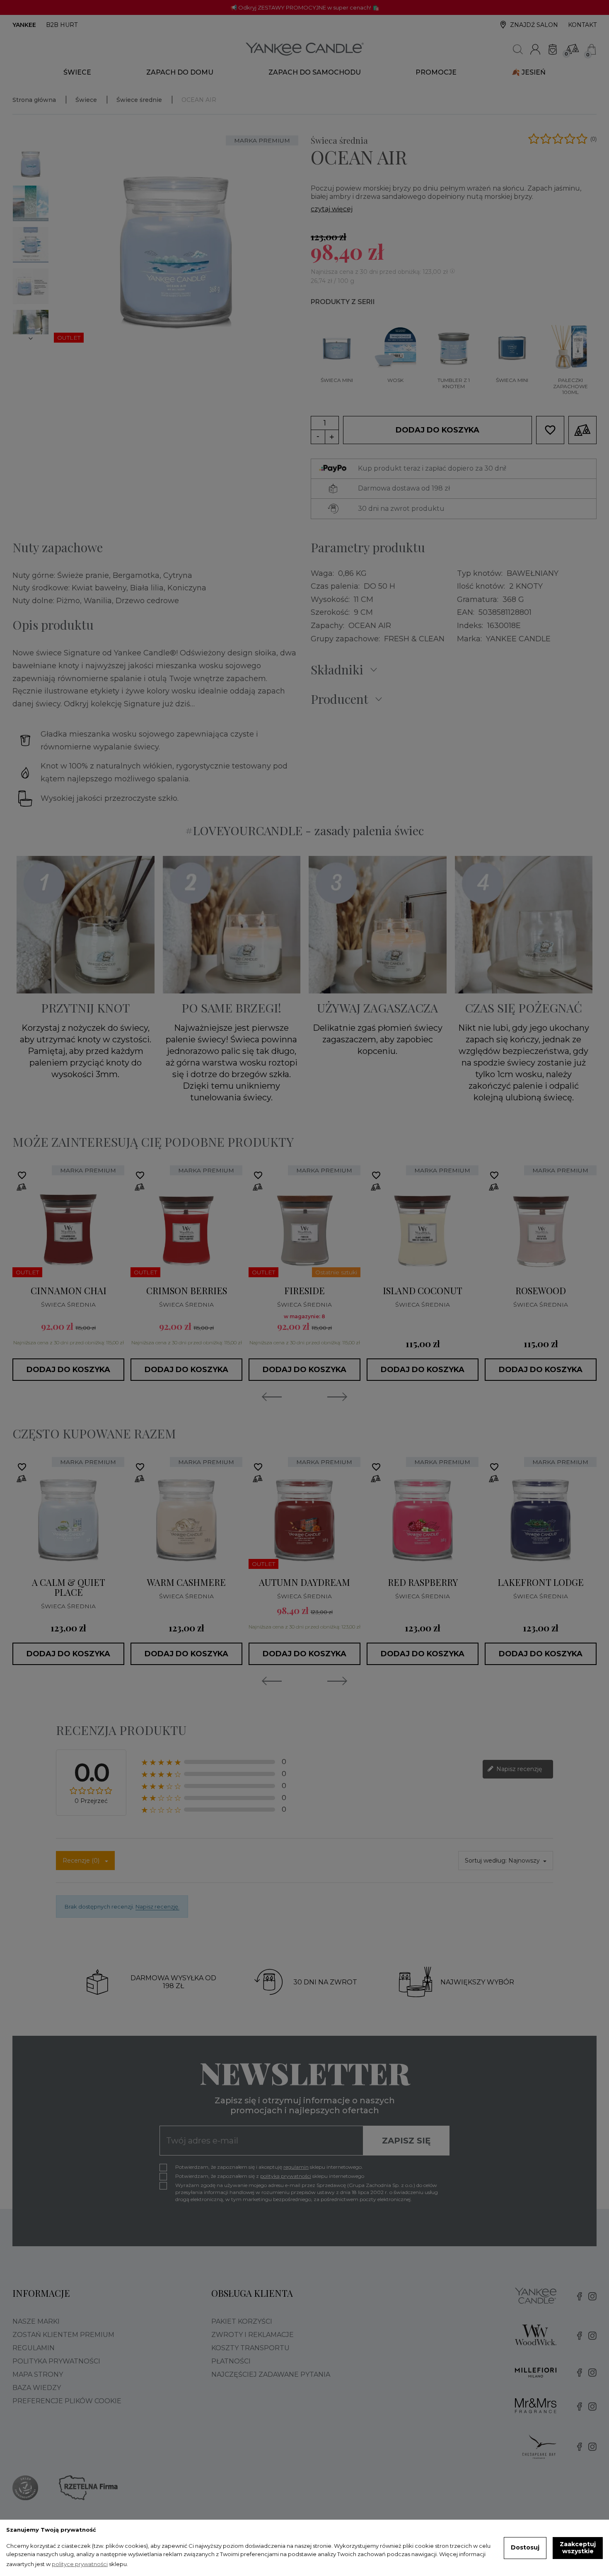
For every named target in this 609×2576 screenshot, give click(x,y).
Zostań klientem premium (63, 2335)
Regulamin (34, 2348)
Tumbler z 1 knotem (454, 383)
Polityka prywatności (56, 2361)
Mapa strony (38, 2374)
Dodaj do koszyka (437, 430)
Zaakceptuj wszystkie (578, 2548)
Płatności (231, 2361)
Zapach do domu (180, 72)
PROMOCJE (436, 72)
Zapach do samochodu (315, 72)
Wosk (395, 380)
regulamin (296, 2167)
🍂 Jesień (529, 72)
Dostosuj (525, 2547)
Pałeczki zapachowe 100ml (570, 386)
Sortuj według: (486, 1861)
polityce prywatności (80, 2564)
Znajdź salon (534, 25)
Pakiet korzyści (242, 2321)
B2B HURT (62, 25)
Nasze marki (36, 2321)
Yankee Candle (518, 639)
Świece (77, 72)
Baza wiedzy (37, 2388)
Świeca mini (337, 380)
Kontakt (582, 25)
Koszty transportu (250, 2348)
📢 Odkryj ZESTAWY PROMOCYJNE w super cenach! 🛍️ (305, 7)
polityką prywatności (286, 2176)
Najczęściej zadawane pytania (271, 2374)
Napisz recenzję (518, 1769)
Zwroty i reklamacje (253, 2335)
